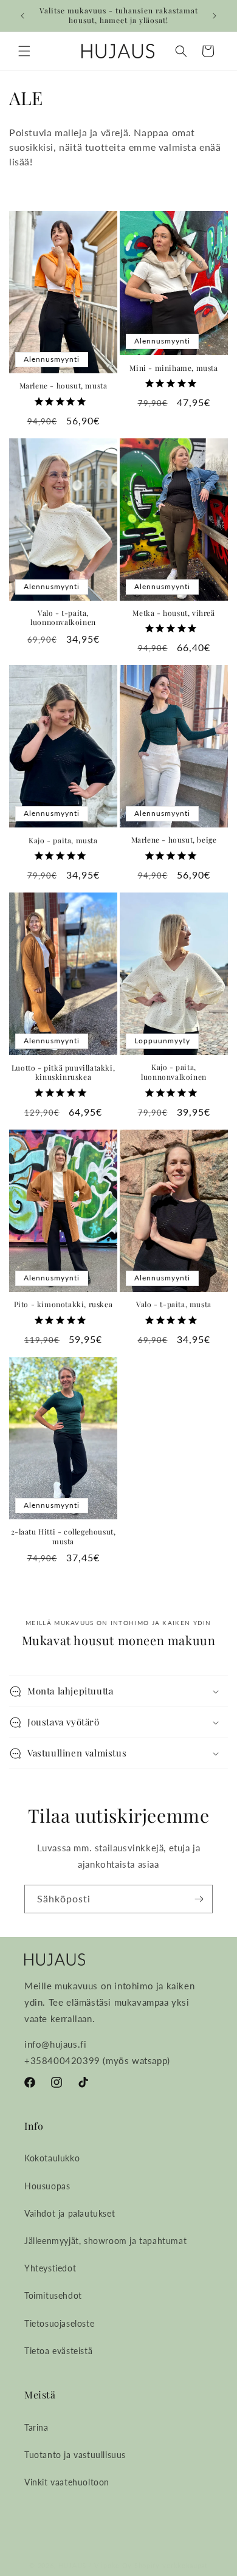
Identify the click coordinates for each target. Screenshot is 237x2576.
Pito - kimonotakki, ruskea (64, 1304)
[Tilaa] (199, 1899)
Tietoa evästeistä (58, 2351)
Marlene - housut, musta (64, 386)
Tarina (36, 2427)
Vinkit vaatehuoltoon (67, 2482)
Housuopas (47, 2186)
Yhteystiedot (50, 2268)
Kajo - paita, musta (63, 841)
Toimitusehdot (53, 2295)
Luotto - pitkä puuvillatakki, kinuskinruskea (63, 1073)
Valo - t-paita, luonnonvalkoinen (63, 618)
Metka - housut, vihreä (173, 613)
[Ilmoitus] (215, 16)
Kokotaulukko (52, 2158)
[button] (24, 51)
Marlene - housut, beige (174, 840)
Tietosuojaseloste (59, 2323)
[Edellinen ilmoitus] (22, 16)
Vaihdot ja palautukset (70, 2213)
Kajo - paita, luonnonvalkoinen (174, 1072)
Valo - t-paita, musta (174, 1304)
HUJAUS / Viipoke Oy (95, 2565)
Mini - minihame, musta (173, 368)
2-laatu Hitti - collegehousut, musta (64, 1537)
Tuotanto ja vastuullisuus (75, 2455)
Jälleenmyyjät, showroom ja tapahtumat (105, 2241)
